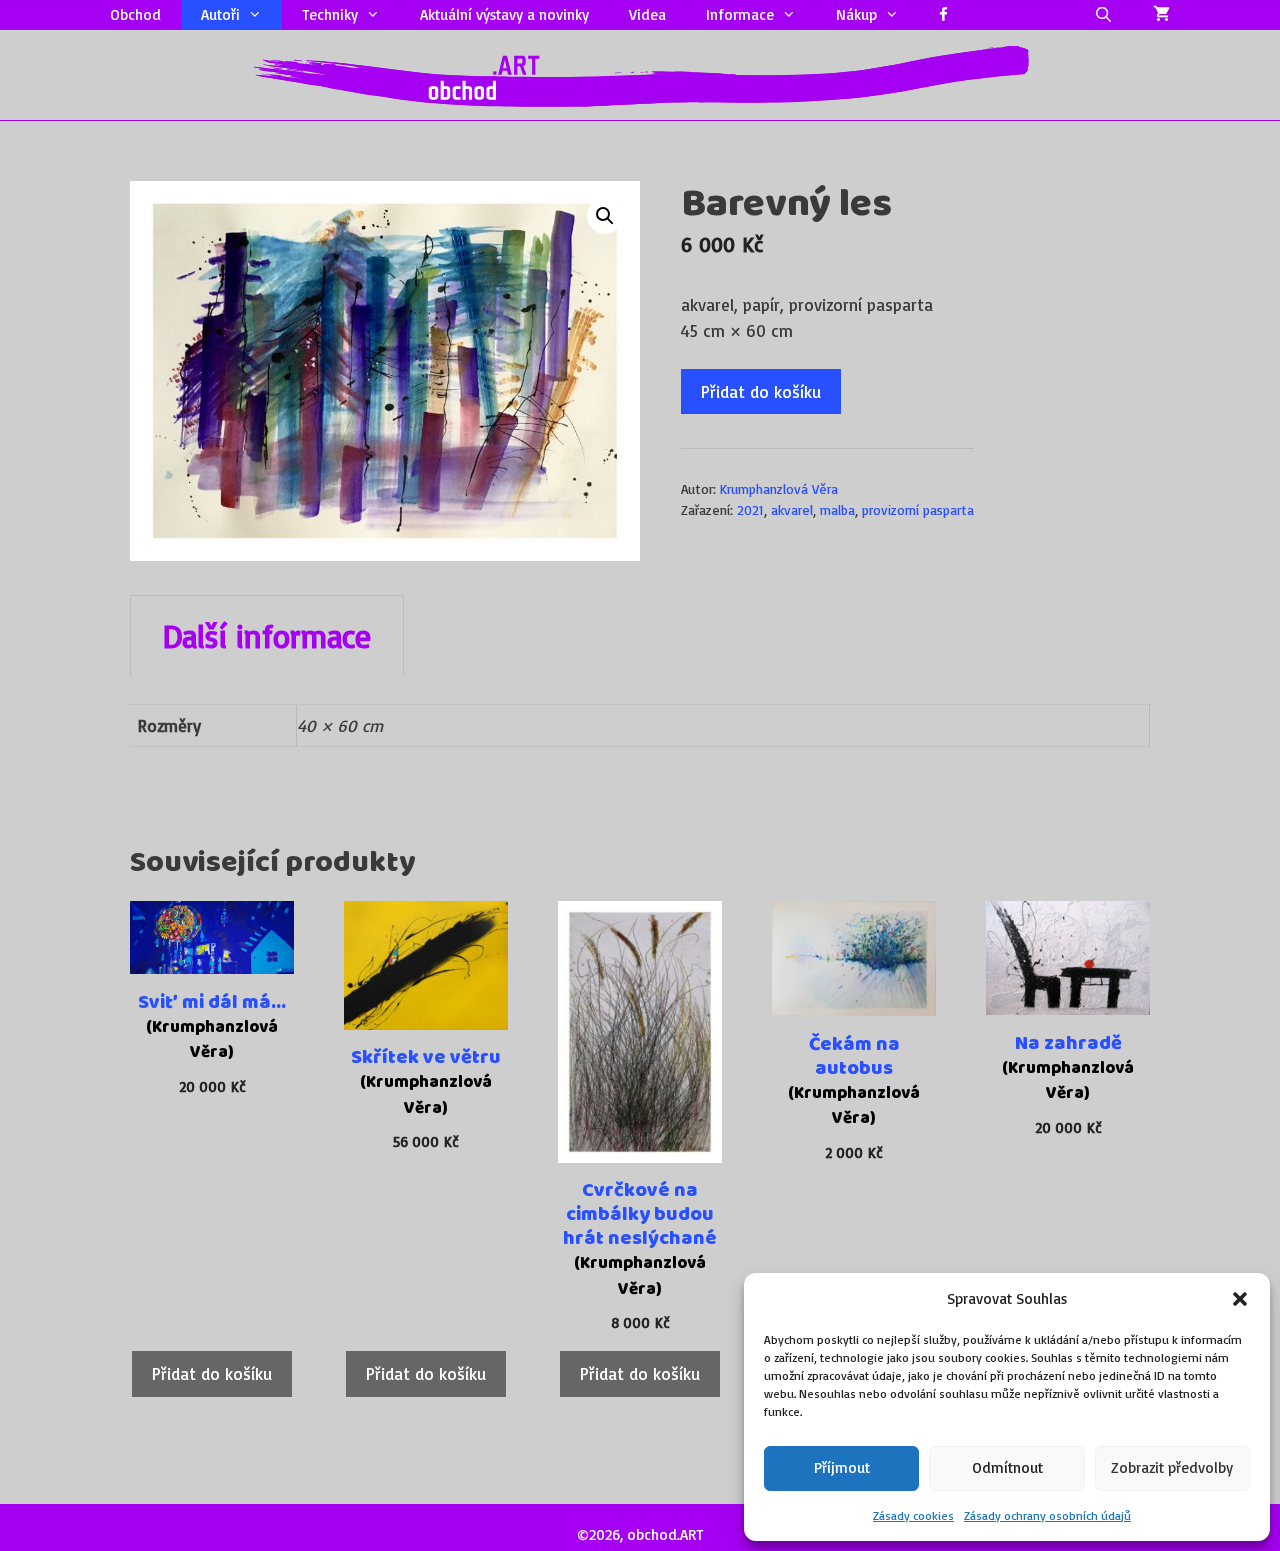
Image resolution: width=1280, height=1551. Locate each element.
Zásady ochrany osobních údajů (1047, 1515)
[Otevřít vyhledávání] (1103, 15)
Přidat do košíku (761, 391)
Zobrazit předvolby (1172, 1467)
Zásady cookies (913, 1515)
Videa (647, 14)
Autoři (220, 14)
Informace (740, 14)
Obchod (135, 14)
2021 (750, 509)
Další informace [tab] (267, 636)
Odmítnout (1007, 1467)
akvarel (792, 509)
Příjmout (842, 1467)
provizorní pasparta (918, 509)
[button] (1240, 1299)
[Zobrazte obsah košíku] (1161, 15)
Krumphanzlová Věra (779, 488)
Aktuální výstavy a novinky (504, 14)
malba (837, 509)
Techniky (330, 14)
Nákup (856, 14)
